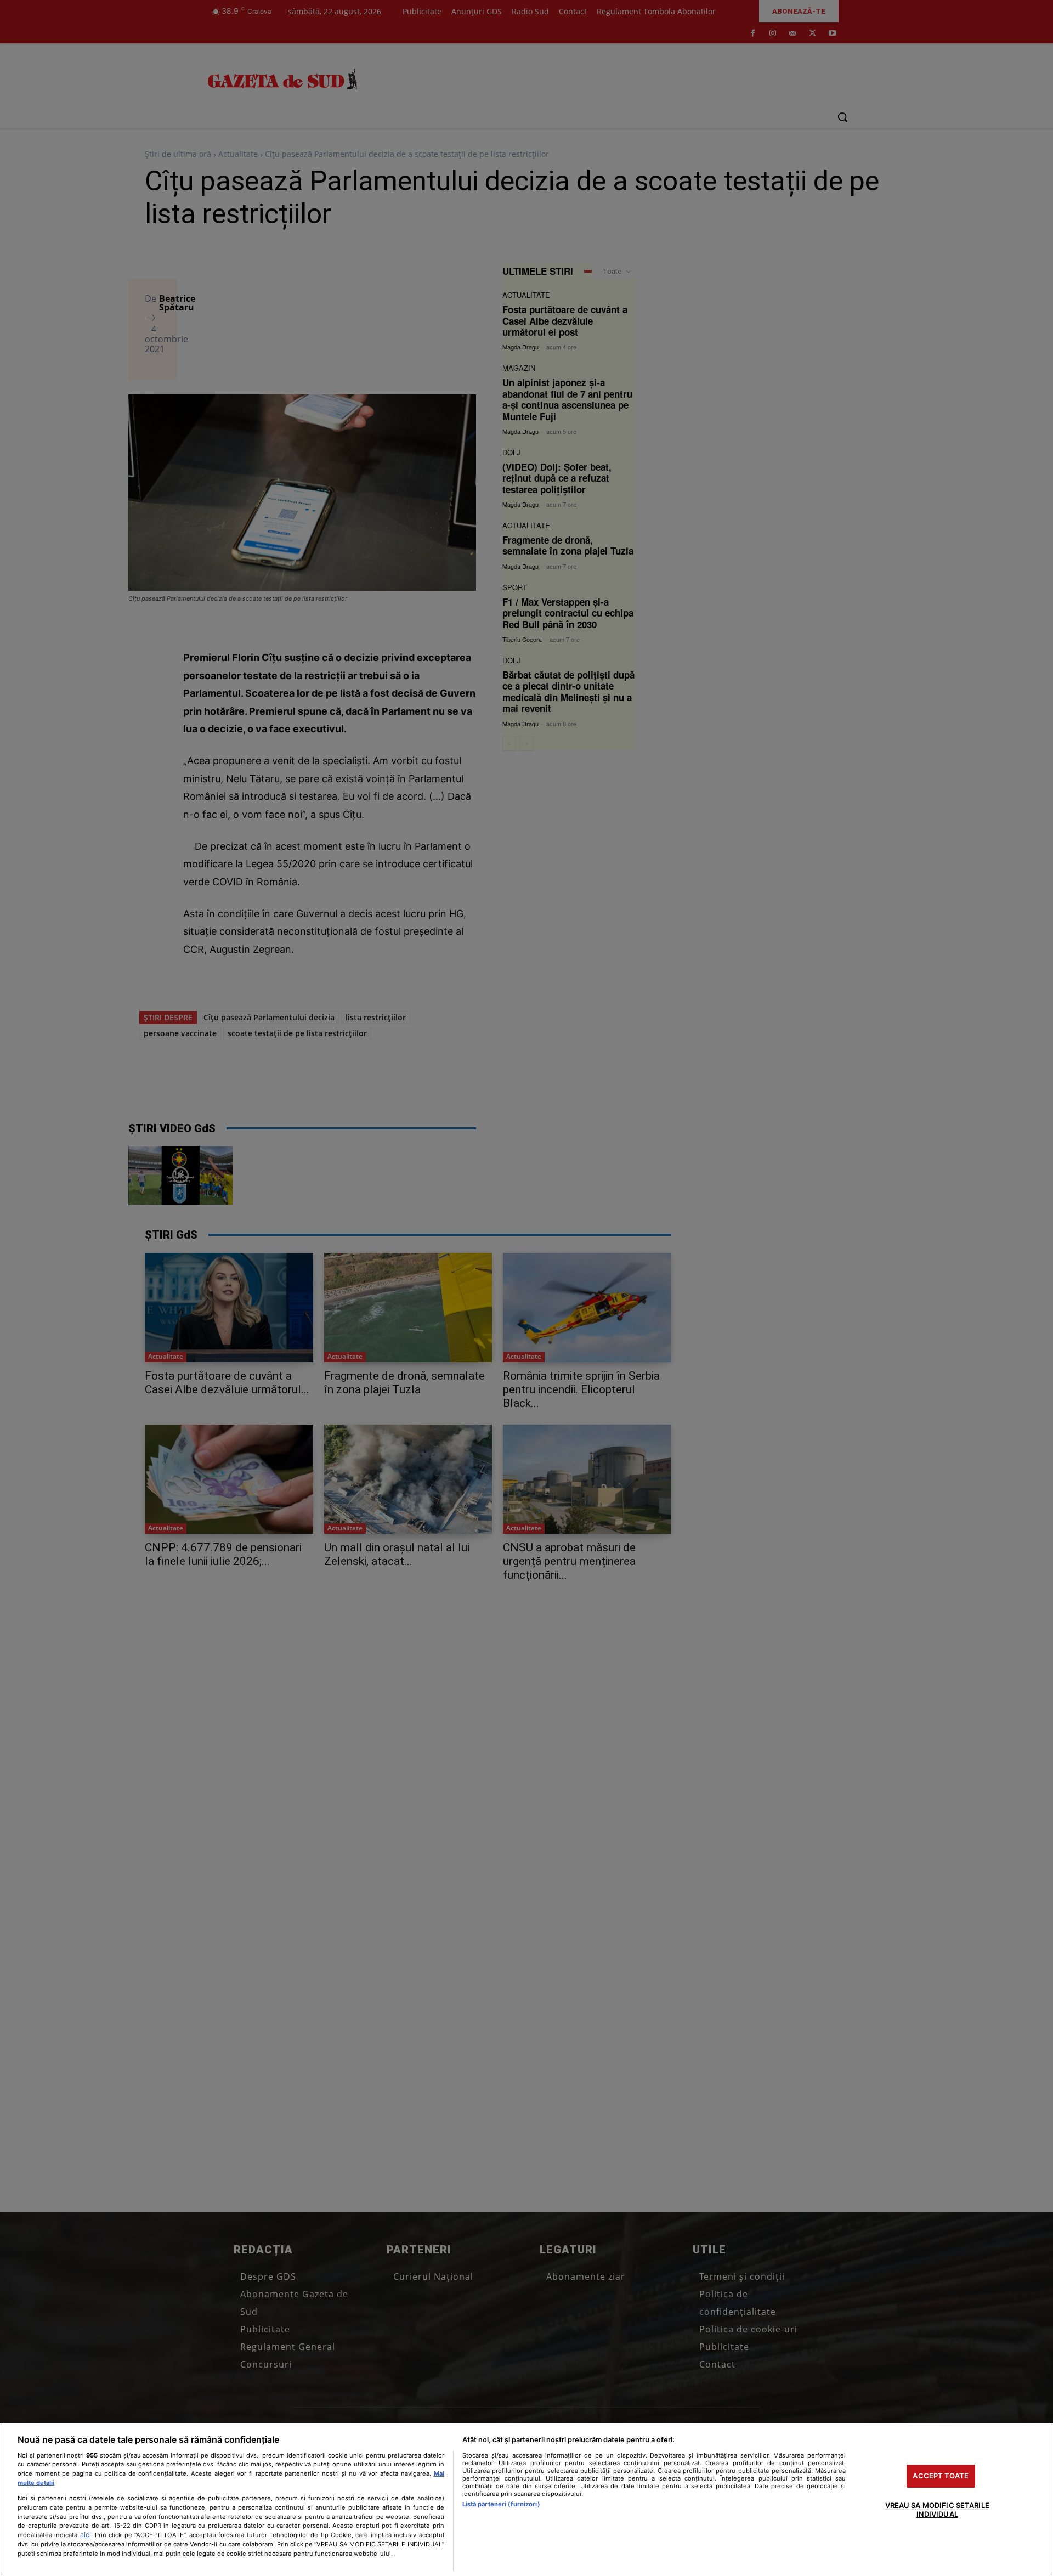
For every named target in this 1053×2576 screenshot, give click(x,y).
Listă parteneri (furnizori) (501, 2504)
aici (86, 2535)
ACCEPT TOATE (941, 2476)
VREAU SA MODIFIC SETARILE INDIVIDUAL (937, 2510)
